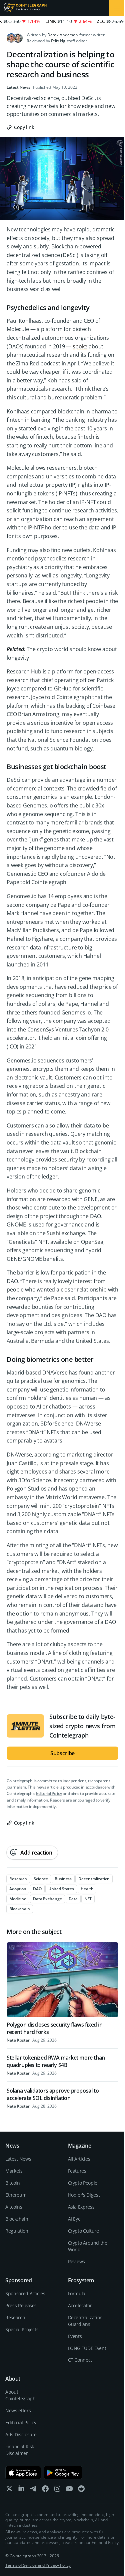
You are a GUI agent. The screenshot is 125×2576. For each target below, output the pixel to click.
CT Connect (80, 2360)
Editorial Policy (49, 1793)
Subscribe (63, 1753)
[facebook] (45, 2490)
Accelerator (80, 2305)
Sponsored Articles (25, 2293)
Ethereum (16, 2195)
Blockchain (17, 2219)
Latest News (18, 87)
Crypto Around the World (88, 2246)
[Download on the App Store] (23, 2473)
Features (77, 2171)
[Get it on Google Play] (63, 2473)
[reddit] (81, 2490)
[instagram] (57, 2490)
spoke (80, 346)
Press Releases (21, 2305)
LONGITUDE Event (87, 2348)
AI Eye (74, 2219)
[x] (9, 2490)
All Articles (79, 2159)
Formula (77, 2293)
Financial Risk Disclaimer (20, 2450)
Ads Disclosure (21, 2434)
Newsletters (18, 2410)
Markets (14, 2171)
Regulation (17, 2231)
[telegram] (33, 2490)
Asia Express (81, 2207)
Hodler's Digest (84, 2195)
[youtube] (69, 2490)
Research (15, 2317)
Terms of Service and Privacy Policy (38, 2565)
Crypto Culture (83, 2231)
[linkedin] (21, 2490)
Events (75, 2336)
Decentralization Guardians (85, 2321)
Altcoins (14, 2207)
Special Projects (22, 2329)
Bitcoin (13, 2183)
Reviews (77, 2261)
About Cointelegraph (20, 2395)
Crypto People (83, 2183)
